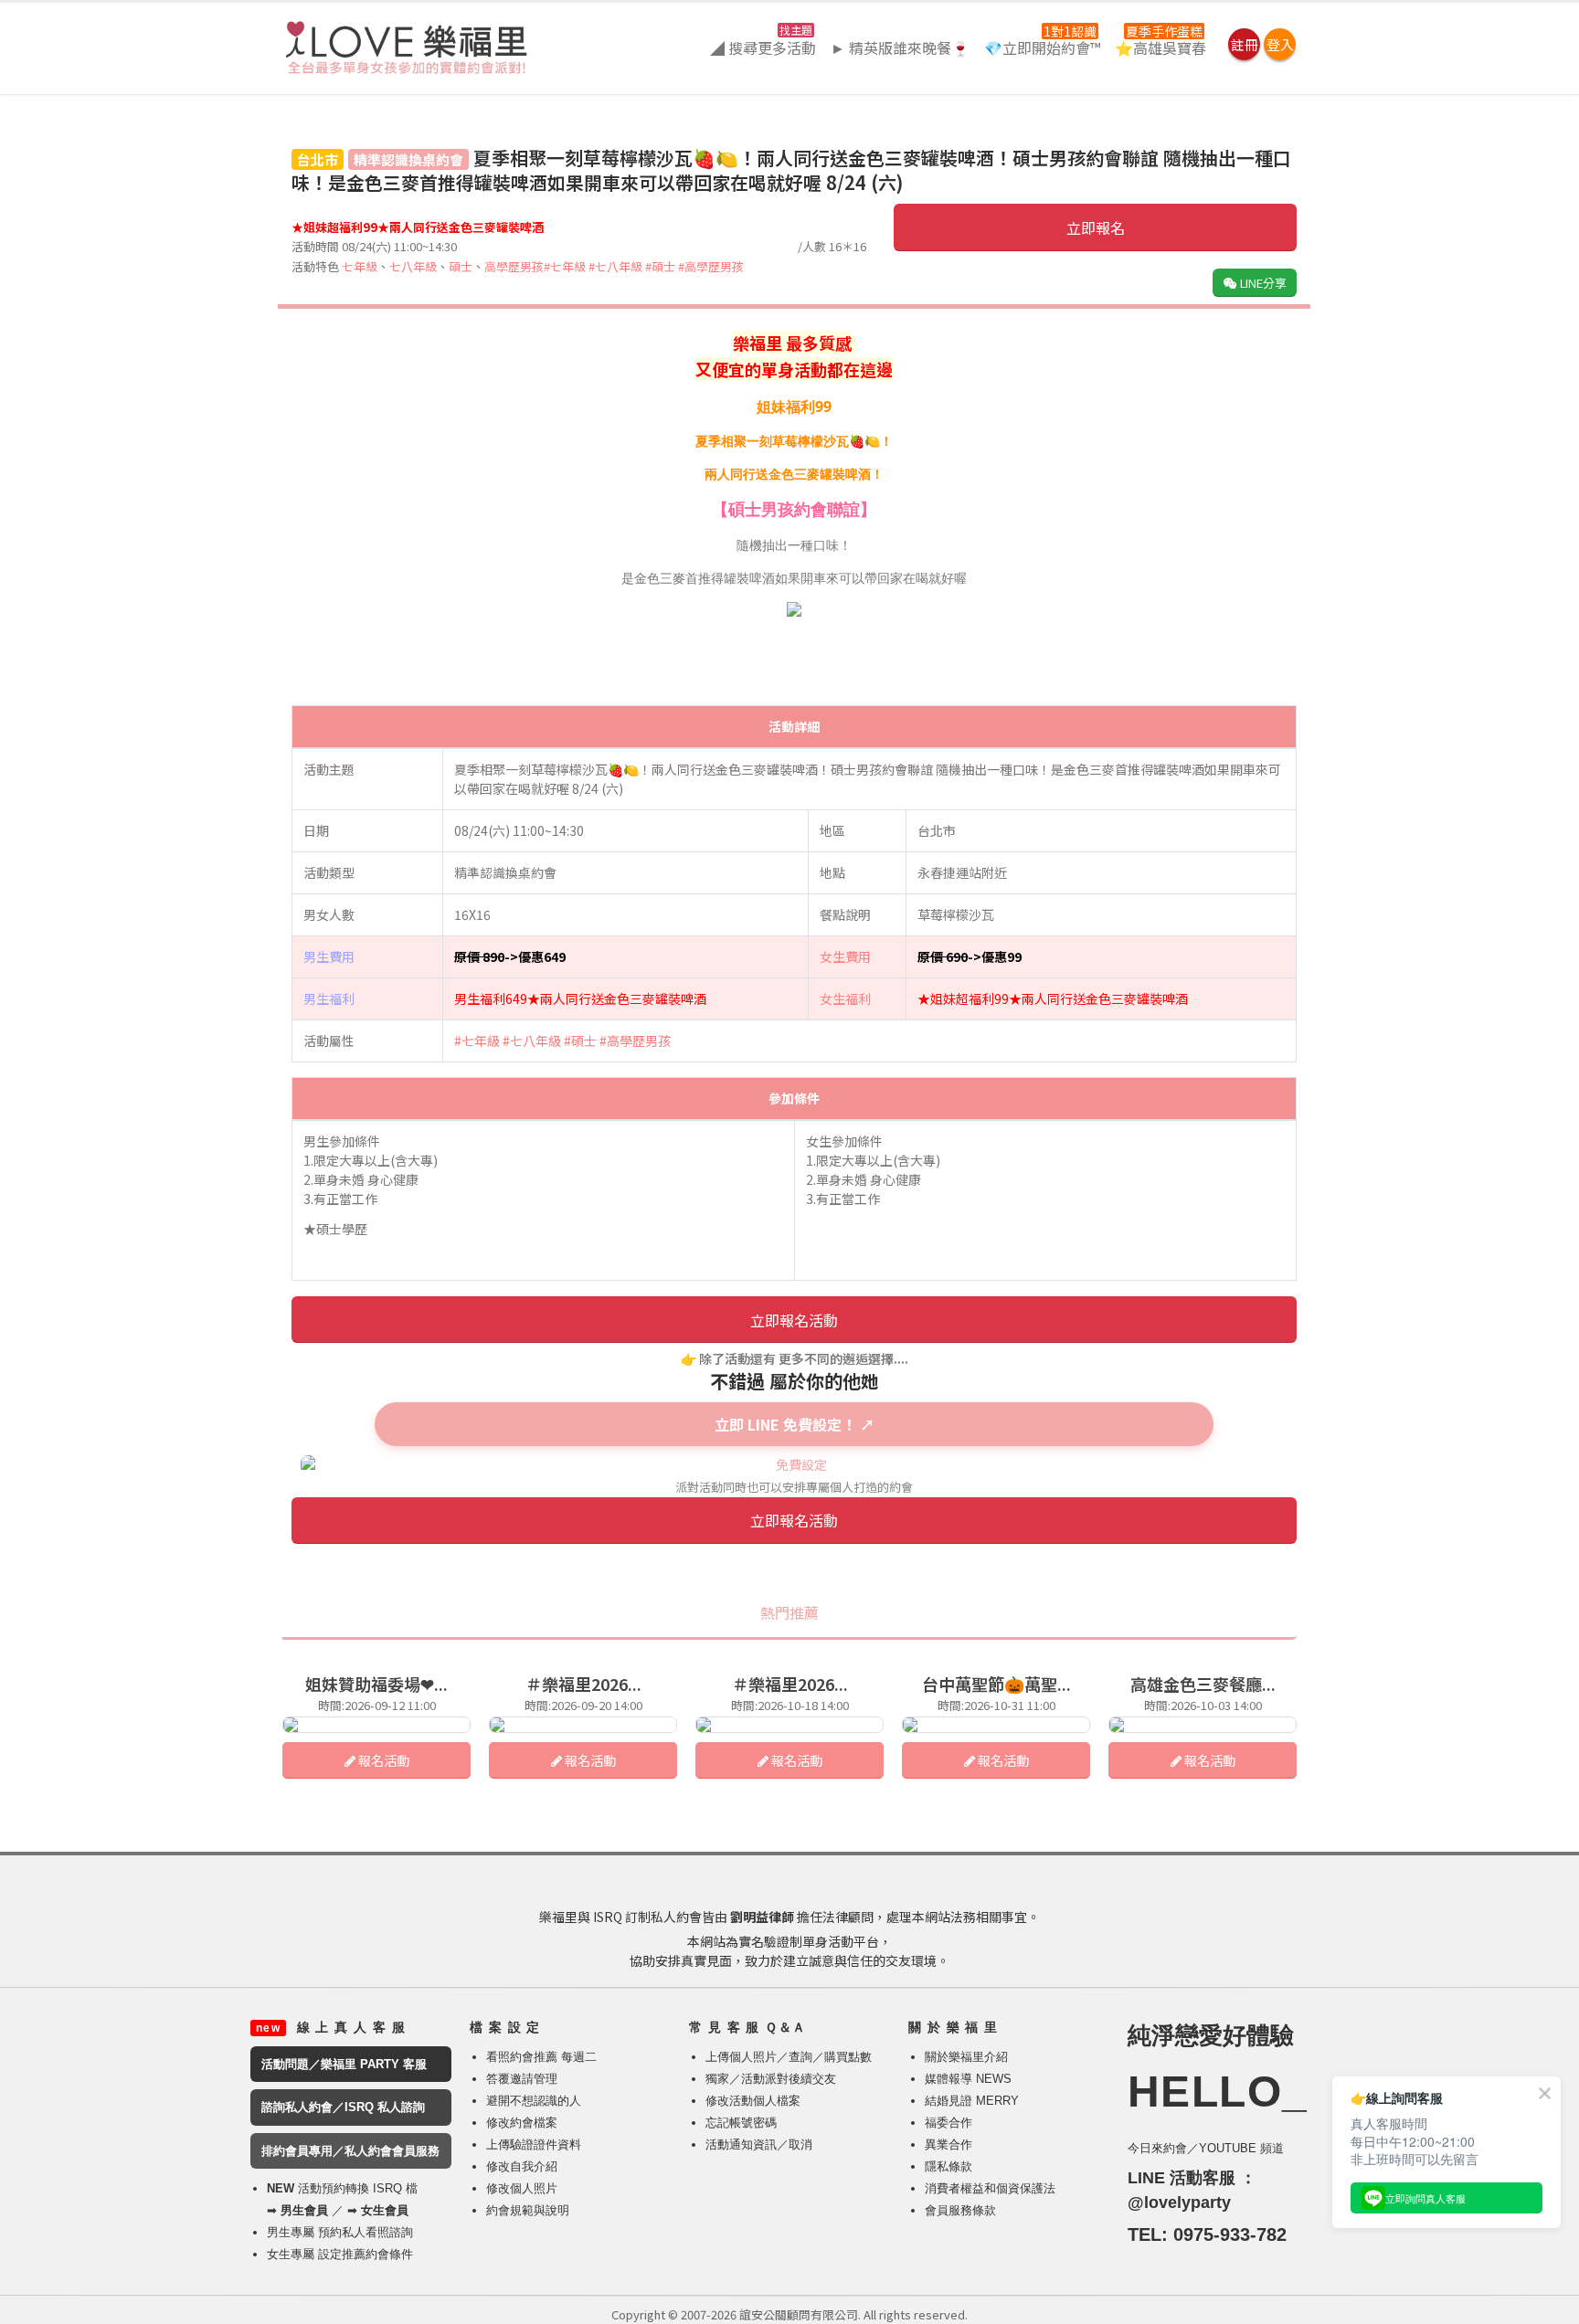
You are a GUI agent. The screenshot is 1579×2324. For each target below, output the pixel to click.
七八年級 (413, 266)
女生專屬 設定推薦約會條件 (340, 2254)
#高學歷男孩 (711, 266)
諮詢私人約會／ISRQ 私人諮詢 (343, 2107)
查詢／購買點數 (830, 2057)
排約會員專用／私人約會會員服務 (350, 2151)
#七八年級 (615, 266)
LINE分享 (1262, 283)
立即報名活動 (794, 1320)
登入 (1280, 44)
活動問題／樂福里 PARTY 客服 (344, 2064)
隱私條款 (948, 2166)
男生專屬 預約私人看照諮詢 (340, 2232)
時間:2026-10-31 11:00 (996, 1705)
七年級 (360, 266)
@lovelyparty (1179, 2203)
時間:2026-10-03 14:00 (1203, 1705)
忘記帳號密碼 (741, 2123)
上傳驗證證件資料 (534, 2144)
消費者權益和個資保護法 (990, 2188)
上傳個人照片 (741, 2057)
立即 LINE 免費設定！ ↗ (795, 1424)
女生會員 (385, 2210)
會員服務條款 (960, 2210)
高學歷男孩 (514, 266)
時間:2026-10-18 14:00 (790, 1705)
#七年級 (565, 266)
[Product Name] (376, 1725)
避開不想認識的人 (534, 2101)
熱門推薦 (789, 1612)
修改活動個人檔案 (753, 2101)
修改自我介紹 (522, 2166)
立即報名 (1096, 227)
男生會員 (304, 2210)
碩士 (461, 266)
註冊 (1245, 44)
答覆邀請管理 (522, 2079)
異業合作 (948, 2144)
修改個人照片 (522, 2188)
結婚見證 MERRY (972, 2101)
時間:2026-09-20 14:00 (583, 1705)
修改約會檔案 (522, 2123)
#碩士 (660, 266)
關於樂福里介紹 (966, 2057)
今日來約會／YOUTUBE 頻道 (1206, 2148)
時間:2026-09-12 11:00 (377, 1705)
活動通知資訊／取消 (759, 2144)
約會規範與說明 (528, 2210)
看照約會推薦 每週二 (541, 2057)
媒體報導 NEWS (968, 2079)
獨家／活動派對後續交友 (771, 2079)
